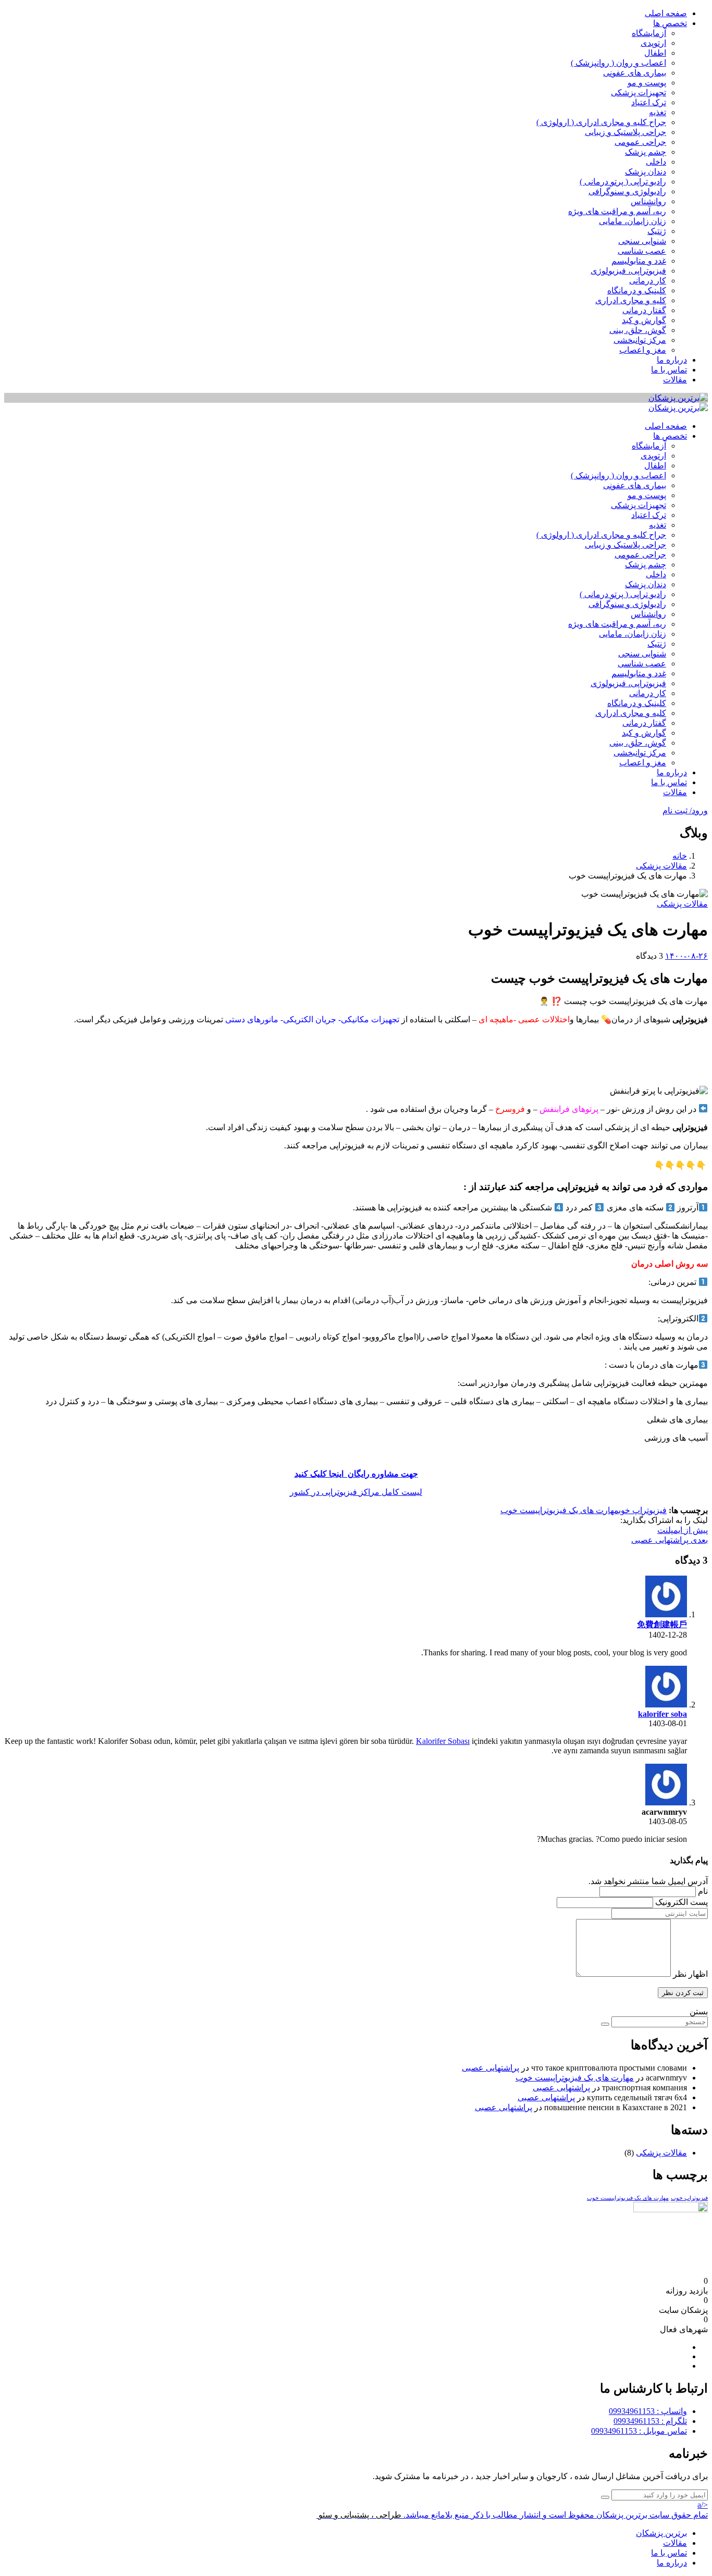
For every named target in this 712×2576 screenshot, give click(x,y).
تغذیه (658, 112)
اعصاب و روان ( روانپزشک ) (618, 63)
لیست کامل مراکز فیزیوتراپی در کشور (356, 1492)
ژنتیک (657, 231)
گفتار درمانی (644, 310)
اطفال (655, 53)
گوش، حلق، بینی (638, 330)
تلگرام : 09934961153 (650, 2421)
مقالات (675, 380)
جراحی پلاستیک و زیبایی (625, 132)
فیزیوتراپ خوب (643, 1510)
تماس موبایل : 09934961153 (639, 2431)
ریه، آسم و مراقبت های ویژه (617, 211)
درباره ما (672, 360)
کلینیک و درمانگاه (637, 290)
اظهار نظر (690, 1974)
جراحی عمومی (640, 142)
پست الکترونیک (682, 1902)
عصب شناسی (642, 251)
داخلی (656, 162)
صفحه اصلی (666, 13)
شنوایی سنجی (642, 241)
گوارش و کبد (644, 320)
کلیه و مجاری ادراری (631, 300)
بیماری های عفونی (635, 73)
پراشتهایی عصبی (490, 2068)
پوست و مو (647, 83)
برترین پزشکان (661, 2533)
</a (703, 2505)
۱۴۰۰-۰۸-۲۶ (686, 956)
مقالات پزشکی (661, 866)
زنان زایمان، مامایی (633, 221)
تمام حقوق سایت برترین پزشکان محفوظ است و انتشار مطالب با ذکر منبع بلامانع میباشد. (556, 2515)
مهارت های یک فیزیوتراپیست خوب (560, 1510)
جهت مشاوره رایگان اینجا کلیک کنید (356, 1474)
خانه (680, 856)
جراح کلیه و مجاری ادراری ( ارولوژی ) (601, 122)
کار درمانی (648, 281)
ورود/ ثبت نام (685, 810)
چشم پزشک (646, 152)
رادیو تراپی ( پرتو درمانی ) (623, 182)
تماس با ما (669, 370)
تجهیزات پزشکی (639, 92)
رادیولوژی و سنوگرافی (627, 191)
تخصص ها (670, 23)
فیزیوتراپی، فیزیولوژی (628, 271)
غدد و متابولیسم (639, 261)
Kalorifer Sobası (443, 1741)
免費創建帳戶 (662, 1624)
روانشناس (648, 201)
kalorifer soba (662, 1714)
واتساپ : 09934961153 (648, 2411)
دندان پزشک (646, 172)
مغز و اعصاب (643, 350)
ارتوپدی (653, 43)
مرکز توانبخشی (640, 340)
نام (703, 1891)
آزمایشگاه (649, 33)
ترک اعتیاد (649, 102)
